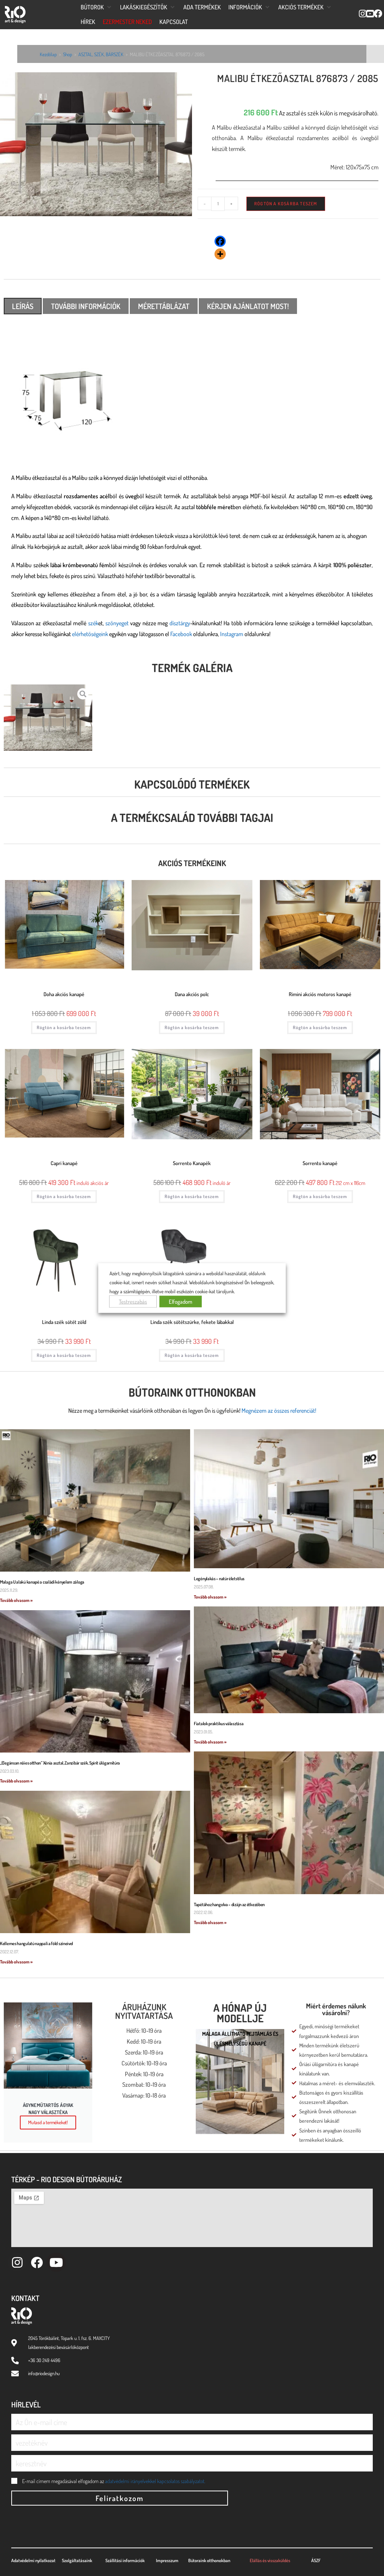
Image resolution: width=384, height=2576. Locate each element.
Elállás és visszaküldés (270, 2560)
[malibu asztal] (96, 144)
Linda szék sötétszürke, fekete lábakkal (192, 1322)
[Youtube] (56, 2262)
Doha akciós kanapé (64, 994)
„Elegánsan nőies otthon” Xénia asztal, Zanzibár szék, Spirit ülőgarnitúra (60, 1763)
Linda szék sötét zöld (64, 1322)
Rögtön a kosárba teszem (286, 204)
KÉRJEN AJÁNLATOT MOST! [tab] (248, 306)
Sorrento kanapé (320, 1163)
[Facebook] (220, 241)
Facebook (181, 634)
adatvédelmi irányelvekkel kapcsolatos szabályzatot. (155, 2481)
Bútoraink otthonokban (192, 1392)
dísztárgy (180, 623)
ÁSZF (316, 2560)
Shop (67, 54)
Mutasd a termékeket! (48, 2122)
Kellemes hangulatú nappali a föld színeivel (37, 1943)
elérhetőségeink (90, 634)
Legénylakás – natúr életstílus (219, 1579)
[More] (220, 254)
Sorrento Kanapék (192, 1163)
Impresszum (167, 2560)
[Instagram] (17, 2262)
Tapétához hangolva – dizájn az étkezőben (229, 1904)
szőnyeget (117, 623)
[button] (97, 7)
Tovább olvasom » (16, 1600)
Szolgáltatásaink (77, 2560)
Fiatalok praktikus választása (219, 1724)
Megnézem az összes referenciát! (279, 1411)
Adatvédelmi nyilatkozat (33, 2560)
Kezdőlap (48, 54)
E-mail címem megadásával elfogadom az (114, 2481)
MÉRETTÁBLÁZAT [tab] (164, 306)
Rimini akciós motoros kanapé (320, 994)
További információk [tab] (86, 306)
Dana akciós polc (192, 994)
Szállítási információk (125, 2560)
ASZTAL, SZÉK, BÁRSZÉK (101, 54)
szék (93, 623)
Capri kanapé (64, 1163)
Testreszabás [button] (133, 1301)
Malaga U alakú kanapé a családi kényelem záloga (42, 1582)
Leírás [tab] (23, 306)
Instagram (232, 634)
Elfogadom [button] (181, 1301)
